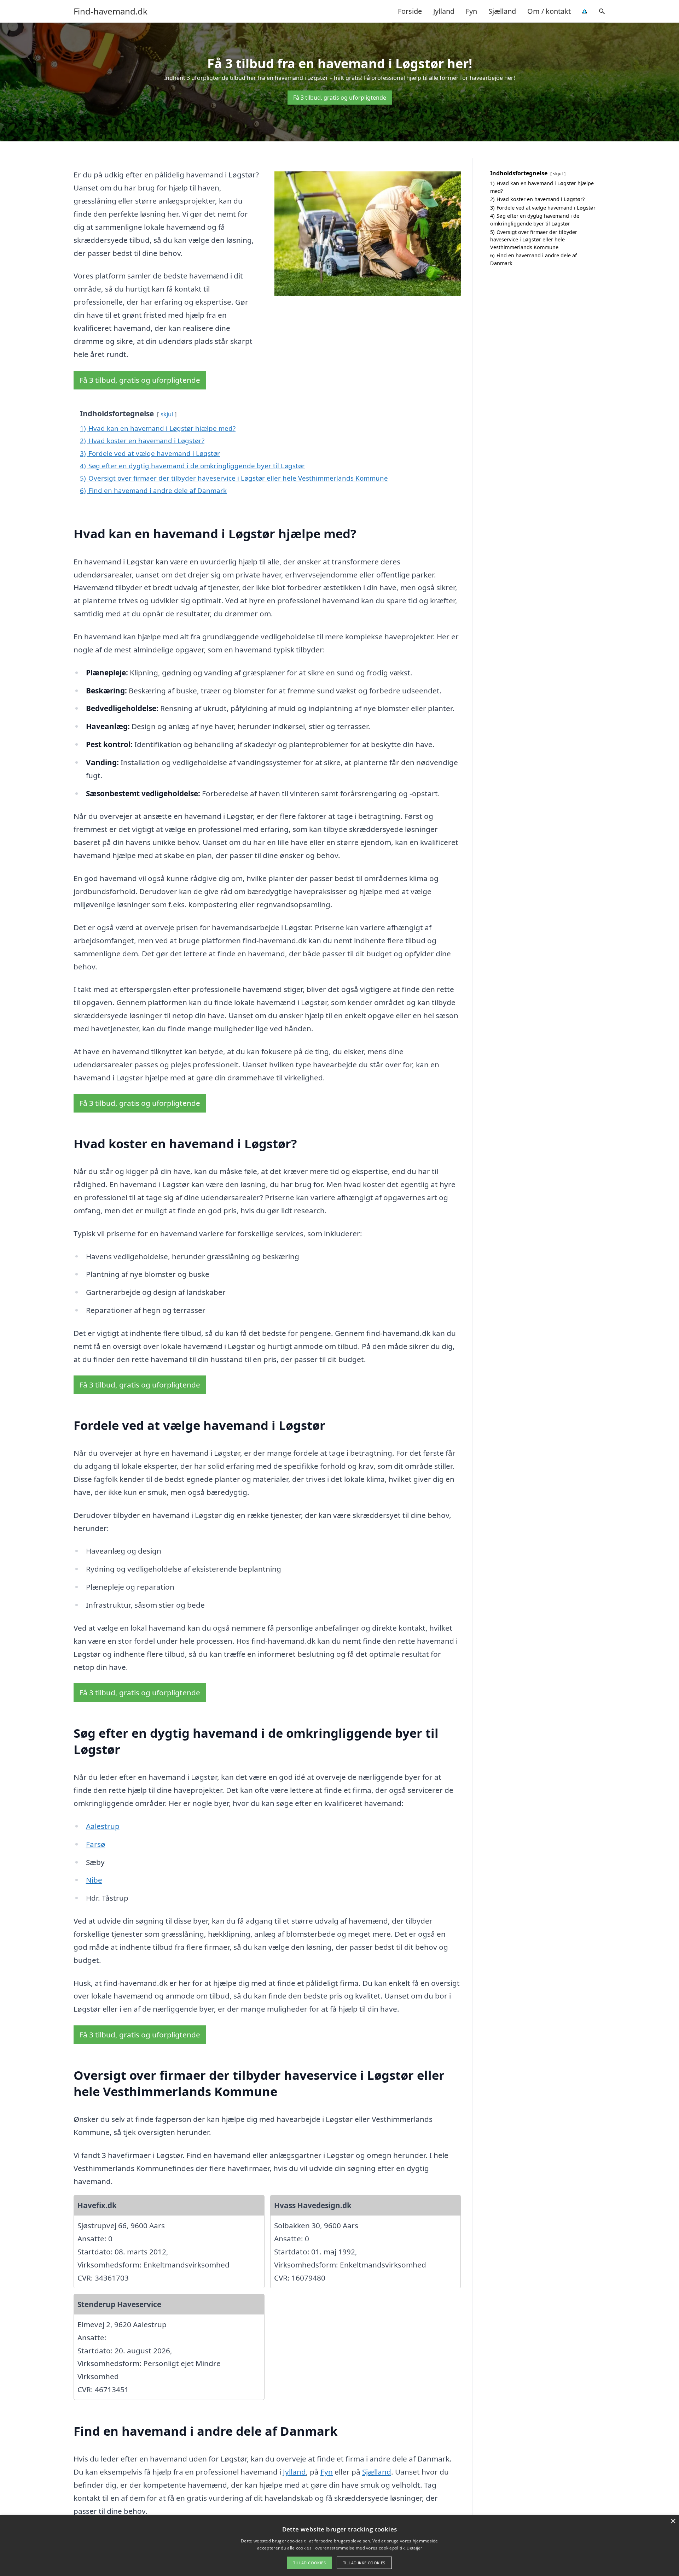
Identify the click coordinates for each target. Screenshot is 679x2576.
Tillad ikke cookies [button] (364, 2563)
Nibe (94, 1880)
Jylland (444, 11)
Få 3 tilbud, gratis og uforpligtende (340, 98)
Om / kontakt (549, 11)
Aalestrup (103, 1826)
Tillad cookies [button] (309, 2563)
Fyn (471, 11)
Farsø (96, 1844)
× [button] (673, 2521)
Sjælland (502, 11)
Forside (410, 11)
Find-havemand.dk (111, 11)
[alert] (339, 2546)
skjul (167, 414)
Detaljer (414, 2548)
